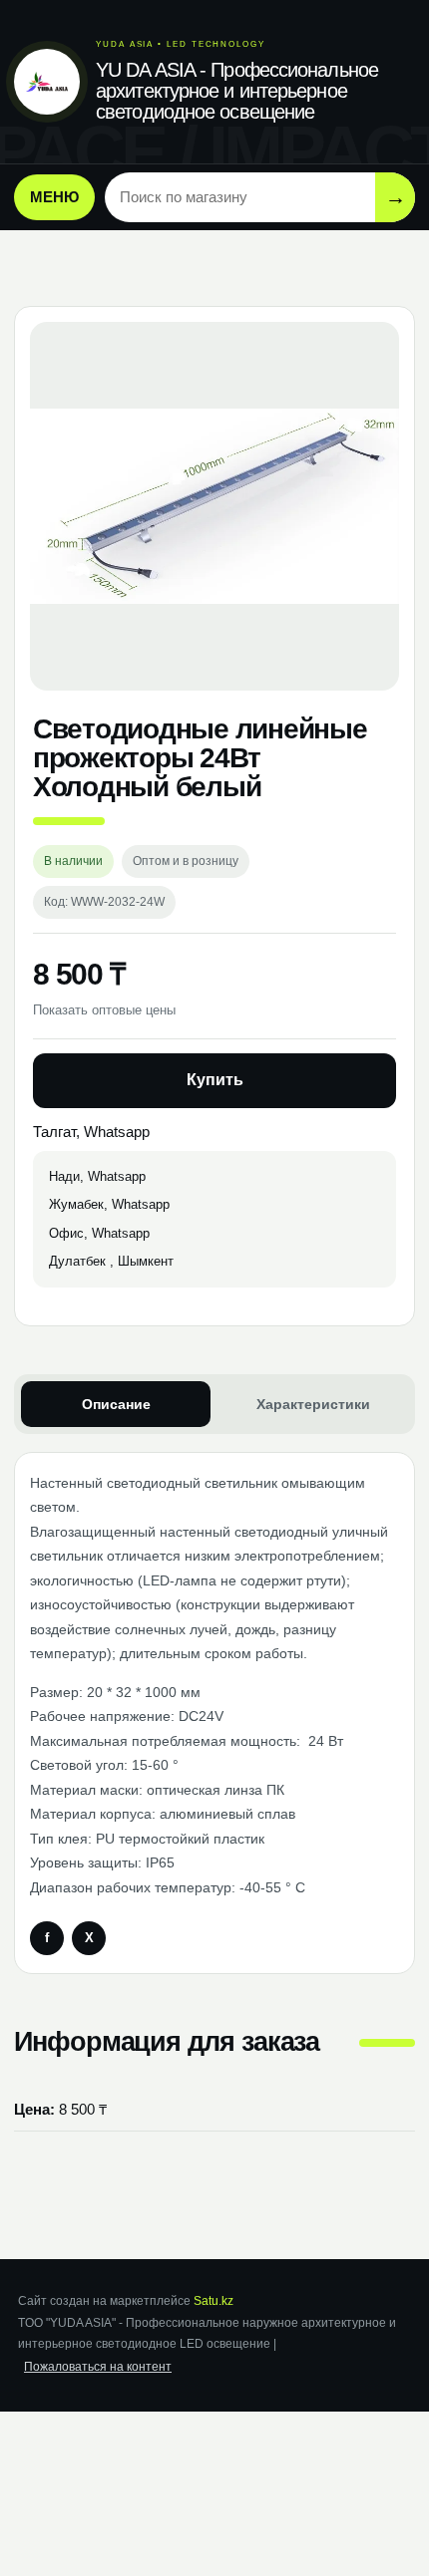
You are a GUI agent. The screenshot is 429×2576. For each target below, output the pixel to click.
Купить (215, 1080)
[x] (89, 1938)
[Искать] (395, 197)
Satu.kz (214, 2301)
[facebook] (47, 1938)
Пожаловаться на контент (98, 2367)
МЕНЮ (54, 197)
